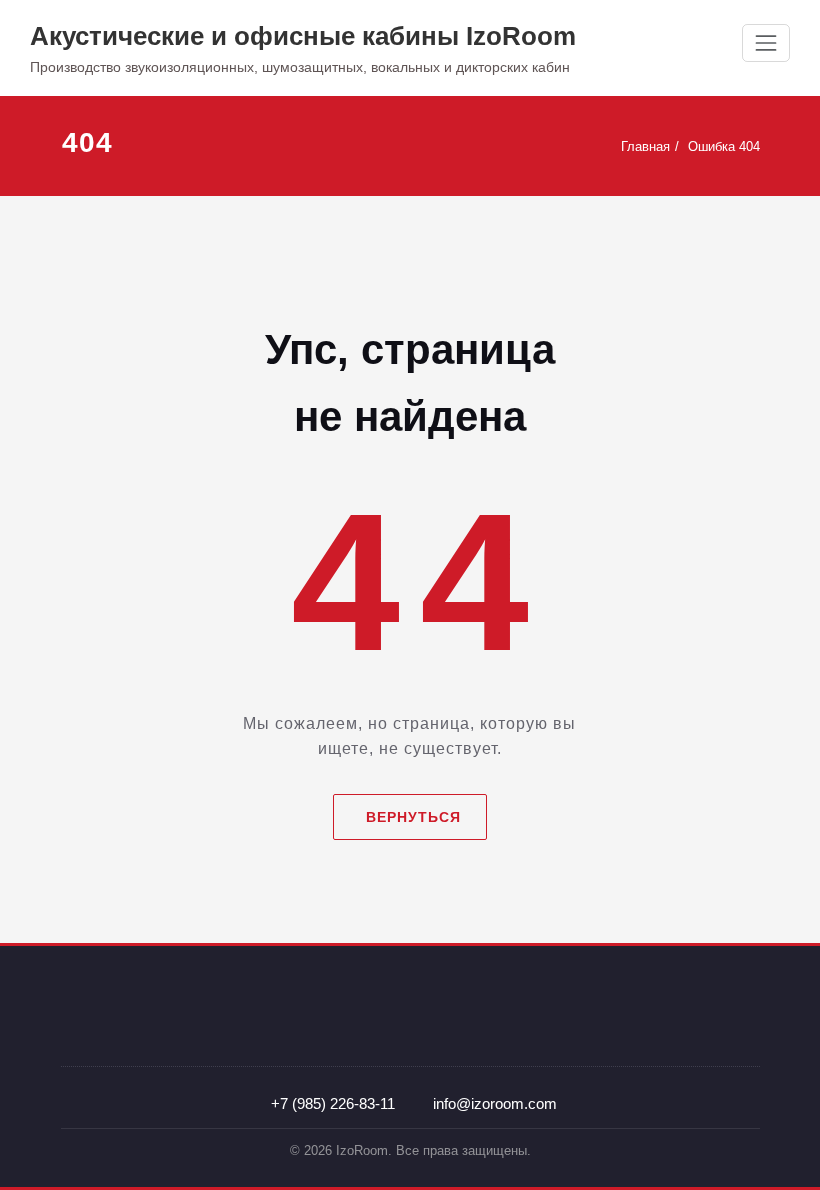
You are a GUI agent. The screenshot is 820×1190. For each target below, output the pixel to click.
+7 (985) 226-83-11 (333, 1103)
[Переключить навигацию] (766, 43)
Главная (645, 146)
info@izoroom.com (495, 1103)
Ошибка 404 (724, 146)
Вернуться (413, 817)
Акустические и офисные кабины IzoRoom (303, 36)
